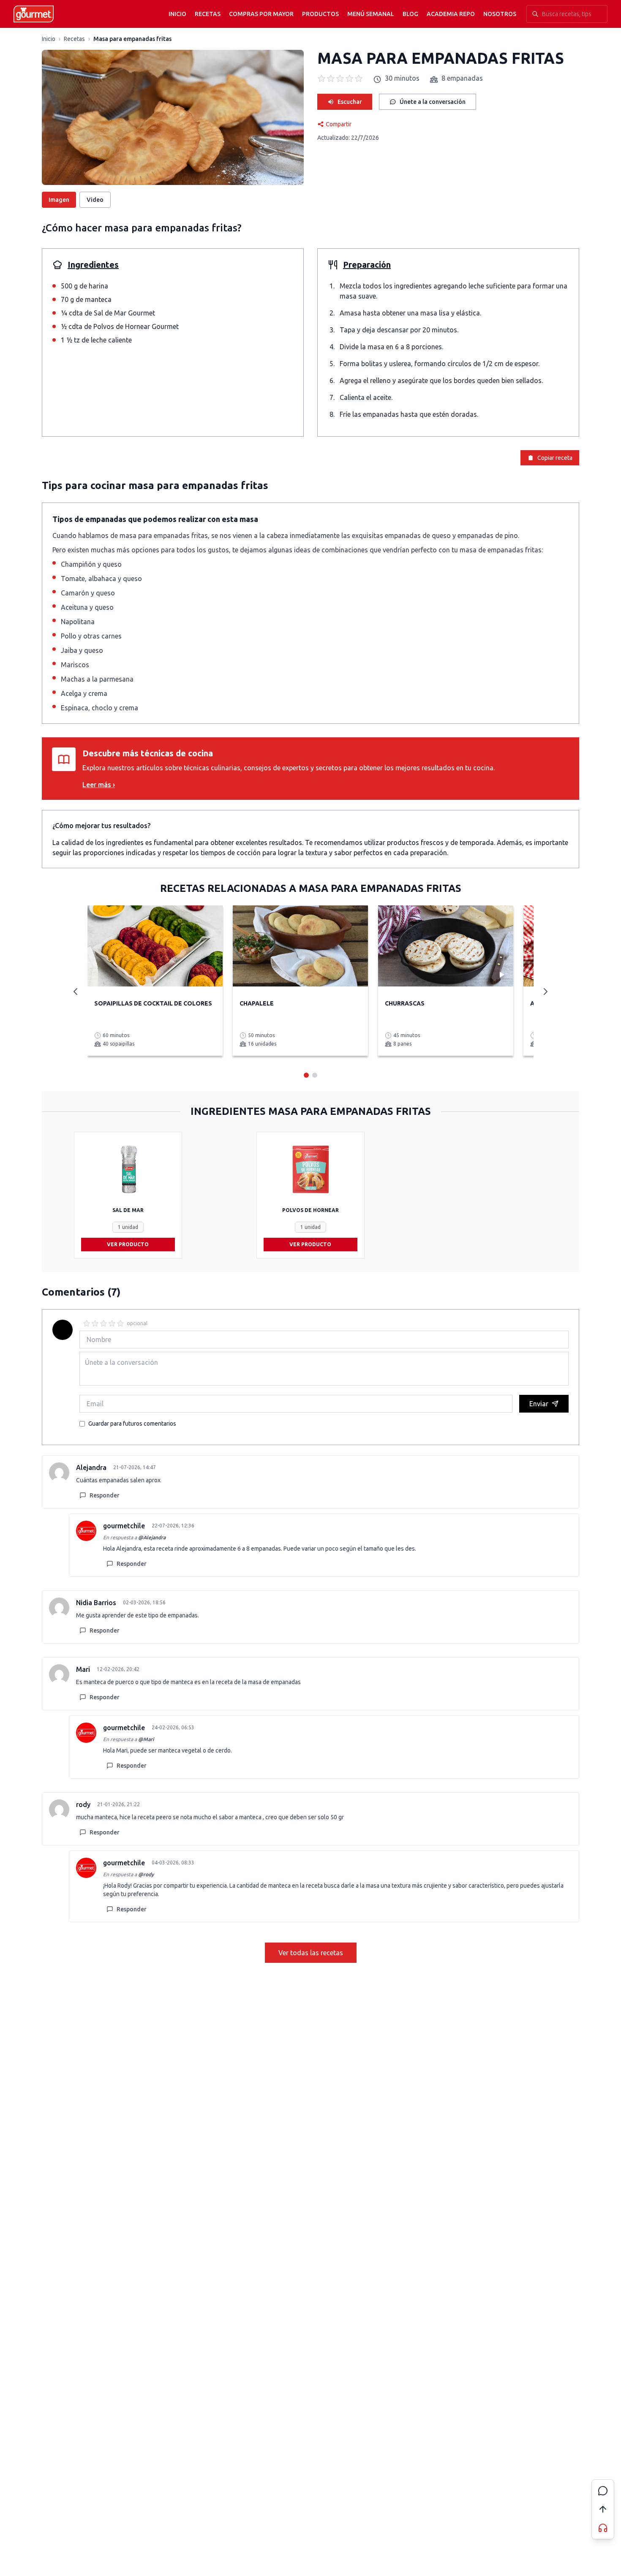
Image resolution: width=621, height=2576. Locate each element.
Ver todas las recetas (311, 1953)
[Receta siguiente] (545, 992)
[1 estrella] (87, 1323)
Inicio (177, 14)
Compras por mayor (261, 14)
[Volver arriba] (603, 2509)
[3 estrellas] (103, 1323)
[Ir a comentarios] (603, 2491)
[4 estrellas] (112, 1323)
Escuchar (350, 102)
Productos (320, 14)
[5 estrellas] (120, 1323)
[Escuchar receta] (603, 2528)
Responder (105, 1495)
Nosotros (500, 14)
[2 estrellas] (95, 1323)
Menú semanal (371, 14)
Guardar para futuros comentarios (132, 1424)
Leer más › (99, 785)
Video (95, 200)
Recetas (208, 14)
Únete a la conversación (433, 102)
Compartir (339, 124)
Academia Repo (451, 14)
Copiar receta (555, 458)
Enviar (539, 1404)
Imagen (59, 200)
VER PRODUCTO (128, 1244)
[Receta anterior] (76, 992)
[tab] (306, 1075)
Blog (410, 14)
